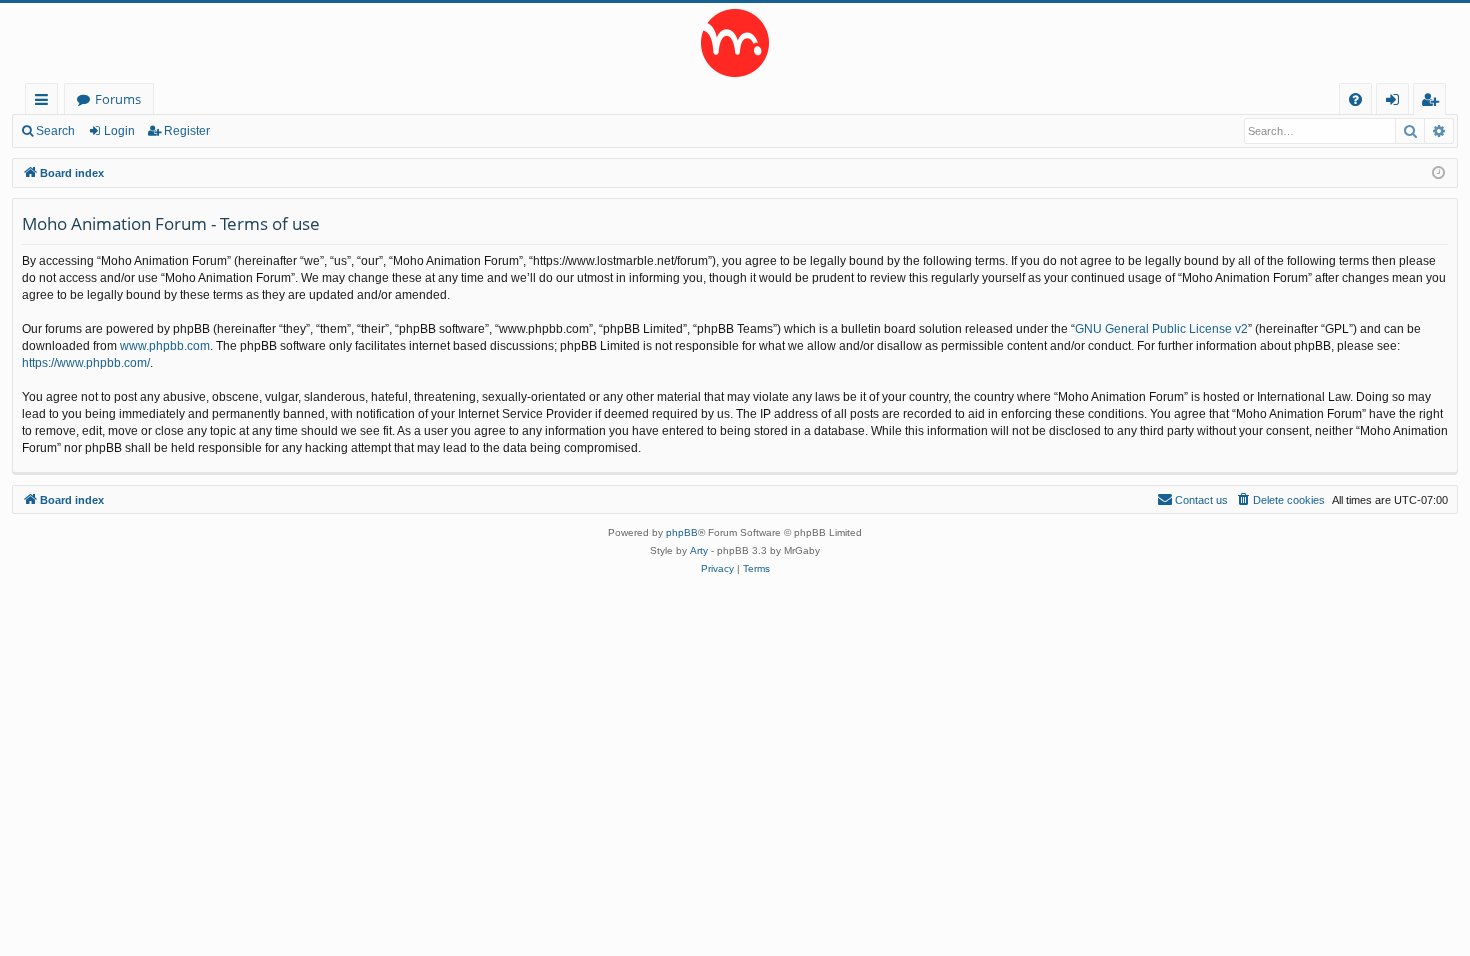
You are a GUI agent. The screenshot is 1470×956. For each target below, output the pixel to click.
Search (55, 131)
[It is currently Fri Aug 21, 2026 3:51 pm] (1438, 173)
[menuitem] (1355, 99)
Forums (118, 99)
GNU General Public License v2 (1161, 329)
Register (187, 131)
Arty (699, 550)
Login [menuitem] (1396, 102)
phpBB (682, 532)
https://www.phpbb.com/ (86, 363)
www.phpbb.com (165, 346)
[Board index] (735, 43)
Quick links (45, 102)
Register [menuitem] (1434, 102)
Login (119, 131)
